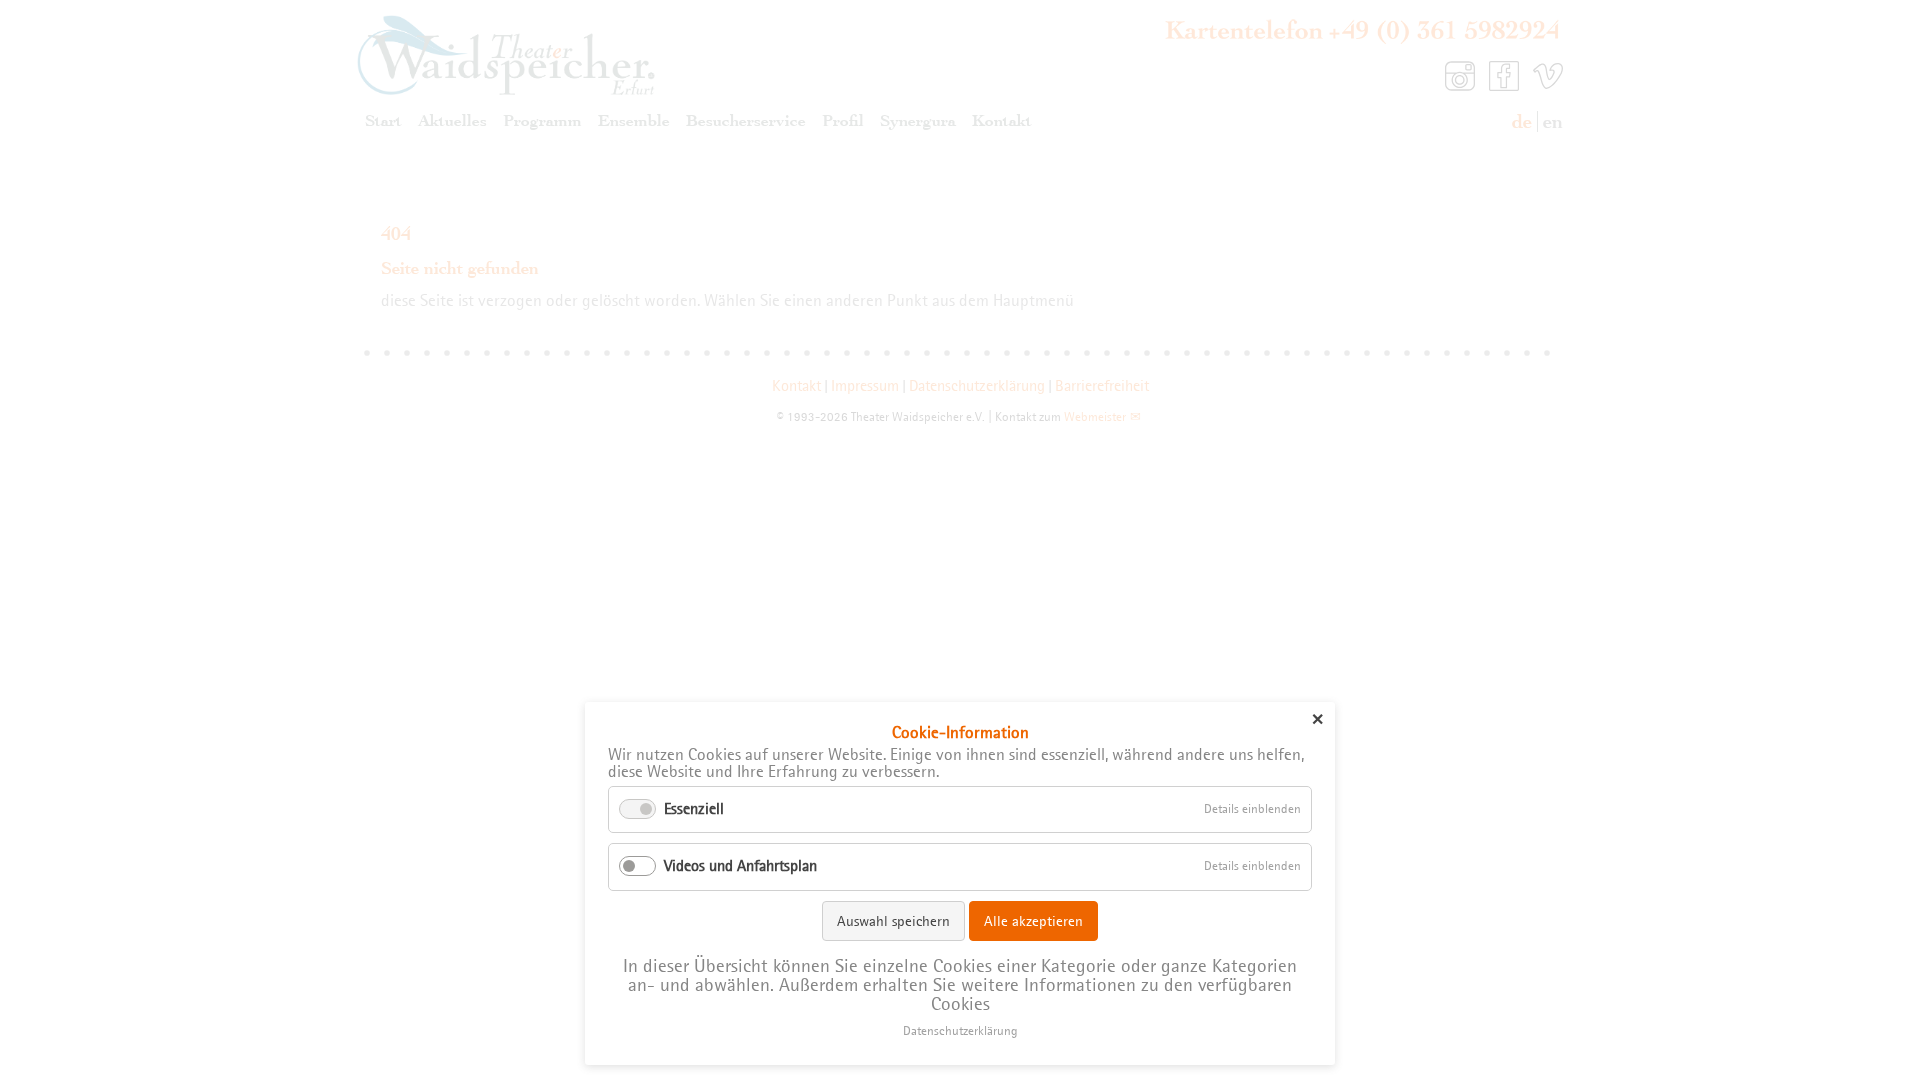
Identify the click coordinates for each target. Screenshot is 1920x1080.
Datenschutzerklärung (960, 1031)
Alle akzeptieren (1033, 921)
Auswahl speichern (893, 921)
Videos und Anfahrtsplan (740, 866)
